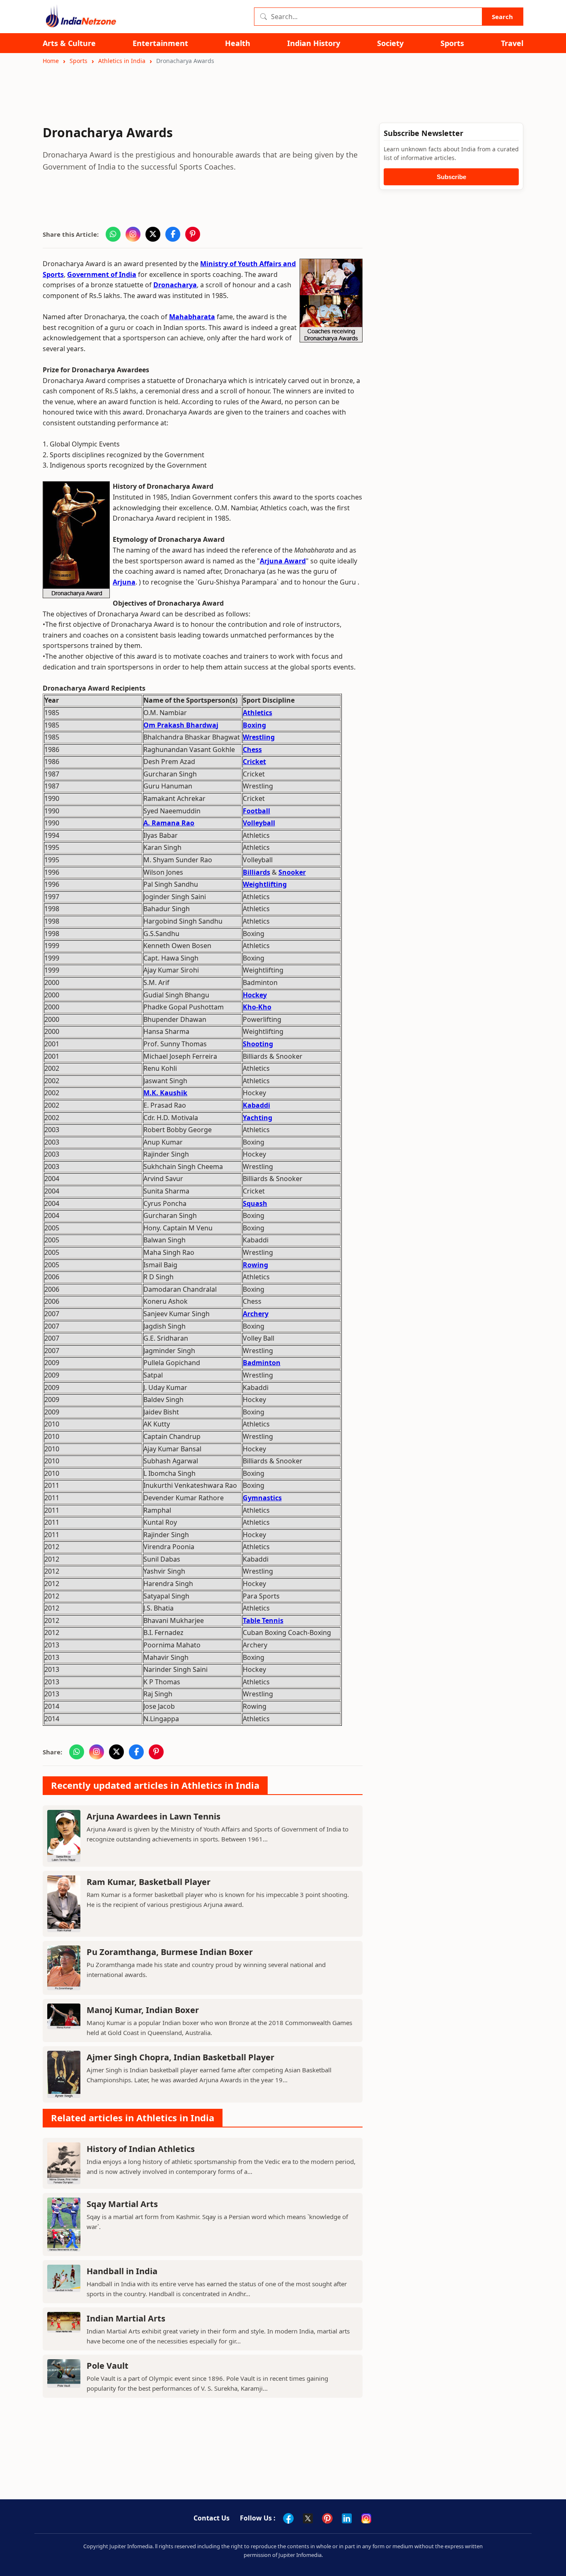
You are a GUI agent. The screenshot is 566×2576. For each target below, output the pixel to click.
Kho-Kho (257, 1007)
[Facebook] (288, 2518)
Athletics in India (122, 61)
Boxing (254, 725)
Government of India (102, 274)
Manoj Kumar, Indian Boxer (143, 2010)
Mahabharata (192, 317)
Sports (452, 43)
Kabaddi (256, 1105)
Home (51, 61)
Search (502, 17)
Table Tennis (263, 1620)
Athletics (258, 713)
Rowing (255, 1265)
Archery (256, 1314)
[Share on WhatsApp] (113, 234)
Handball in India (122, 2271)
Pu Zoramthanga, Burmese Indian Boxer (170, 1952)
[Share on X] (153, 234)
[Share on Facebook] (173, 234)
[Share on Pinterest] (193, 234)
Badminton (262, 1363)
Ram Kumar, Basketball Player (149, 1882)
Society (390, 43)
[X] (308, 2518)
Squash (255, 1203)
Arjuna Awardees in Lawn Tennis (154, 1816)
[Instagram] (366, 2518)
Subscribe (451, 177)
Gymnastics (262, 1498)
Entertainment (160, 43)
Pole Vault (108, 2366)
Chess (252, 750)
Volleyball (259, 823)
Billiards (256, 872)
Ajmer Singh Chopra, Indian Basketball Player (180, 2057)
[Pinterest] (327, 2518)
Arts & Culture (69, 43)
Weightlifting (265, 884)
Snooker (292, 872)
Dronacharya (175, 285)
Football (256, 811)
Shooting (258, 1044)
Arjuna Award (283, 561)
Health (238, 43)
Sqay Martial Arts (122, 2204)
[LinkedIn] (347, 2518)
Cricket (254, 762)
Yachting (258, 1118)
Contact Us (212, 2518)
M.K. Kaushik (165, 1093)
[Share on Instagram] (133, 234)
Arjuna (124, 582)
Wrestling (259, 737)
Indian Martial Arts (126, 2318)
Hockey (255, 995)
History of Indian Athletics (141, 2149)
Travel (512, 43)
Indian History (314, 43)
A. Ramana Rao (169, 823)
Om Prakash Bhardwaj (181, 725)
